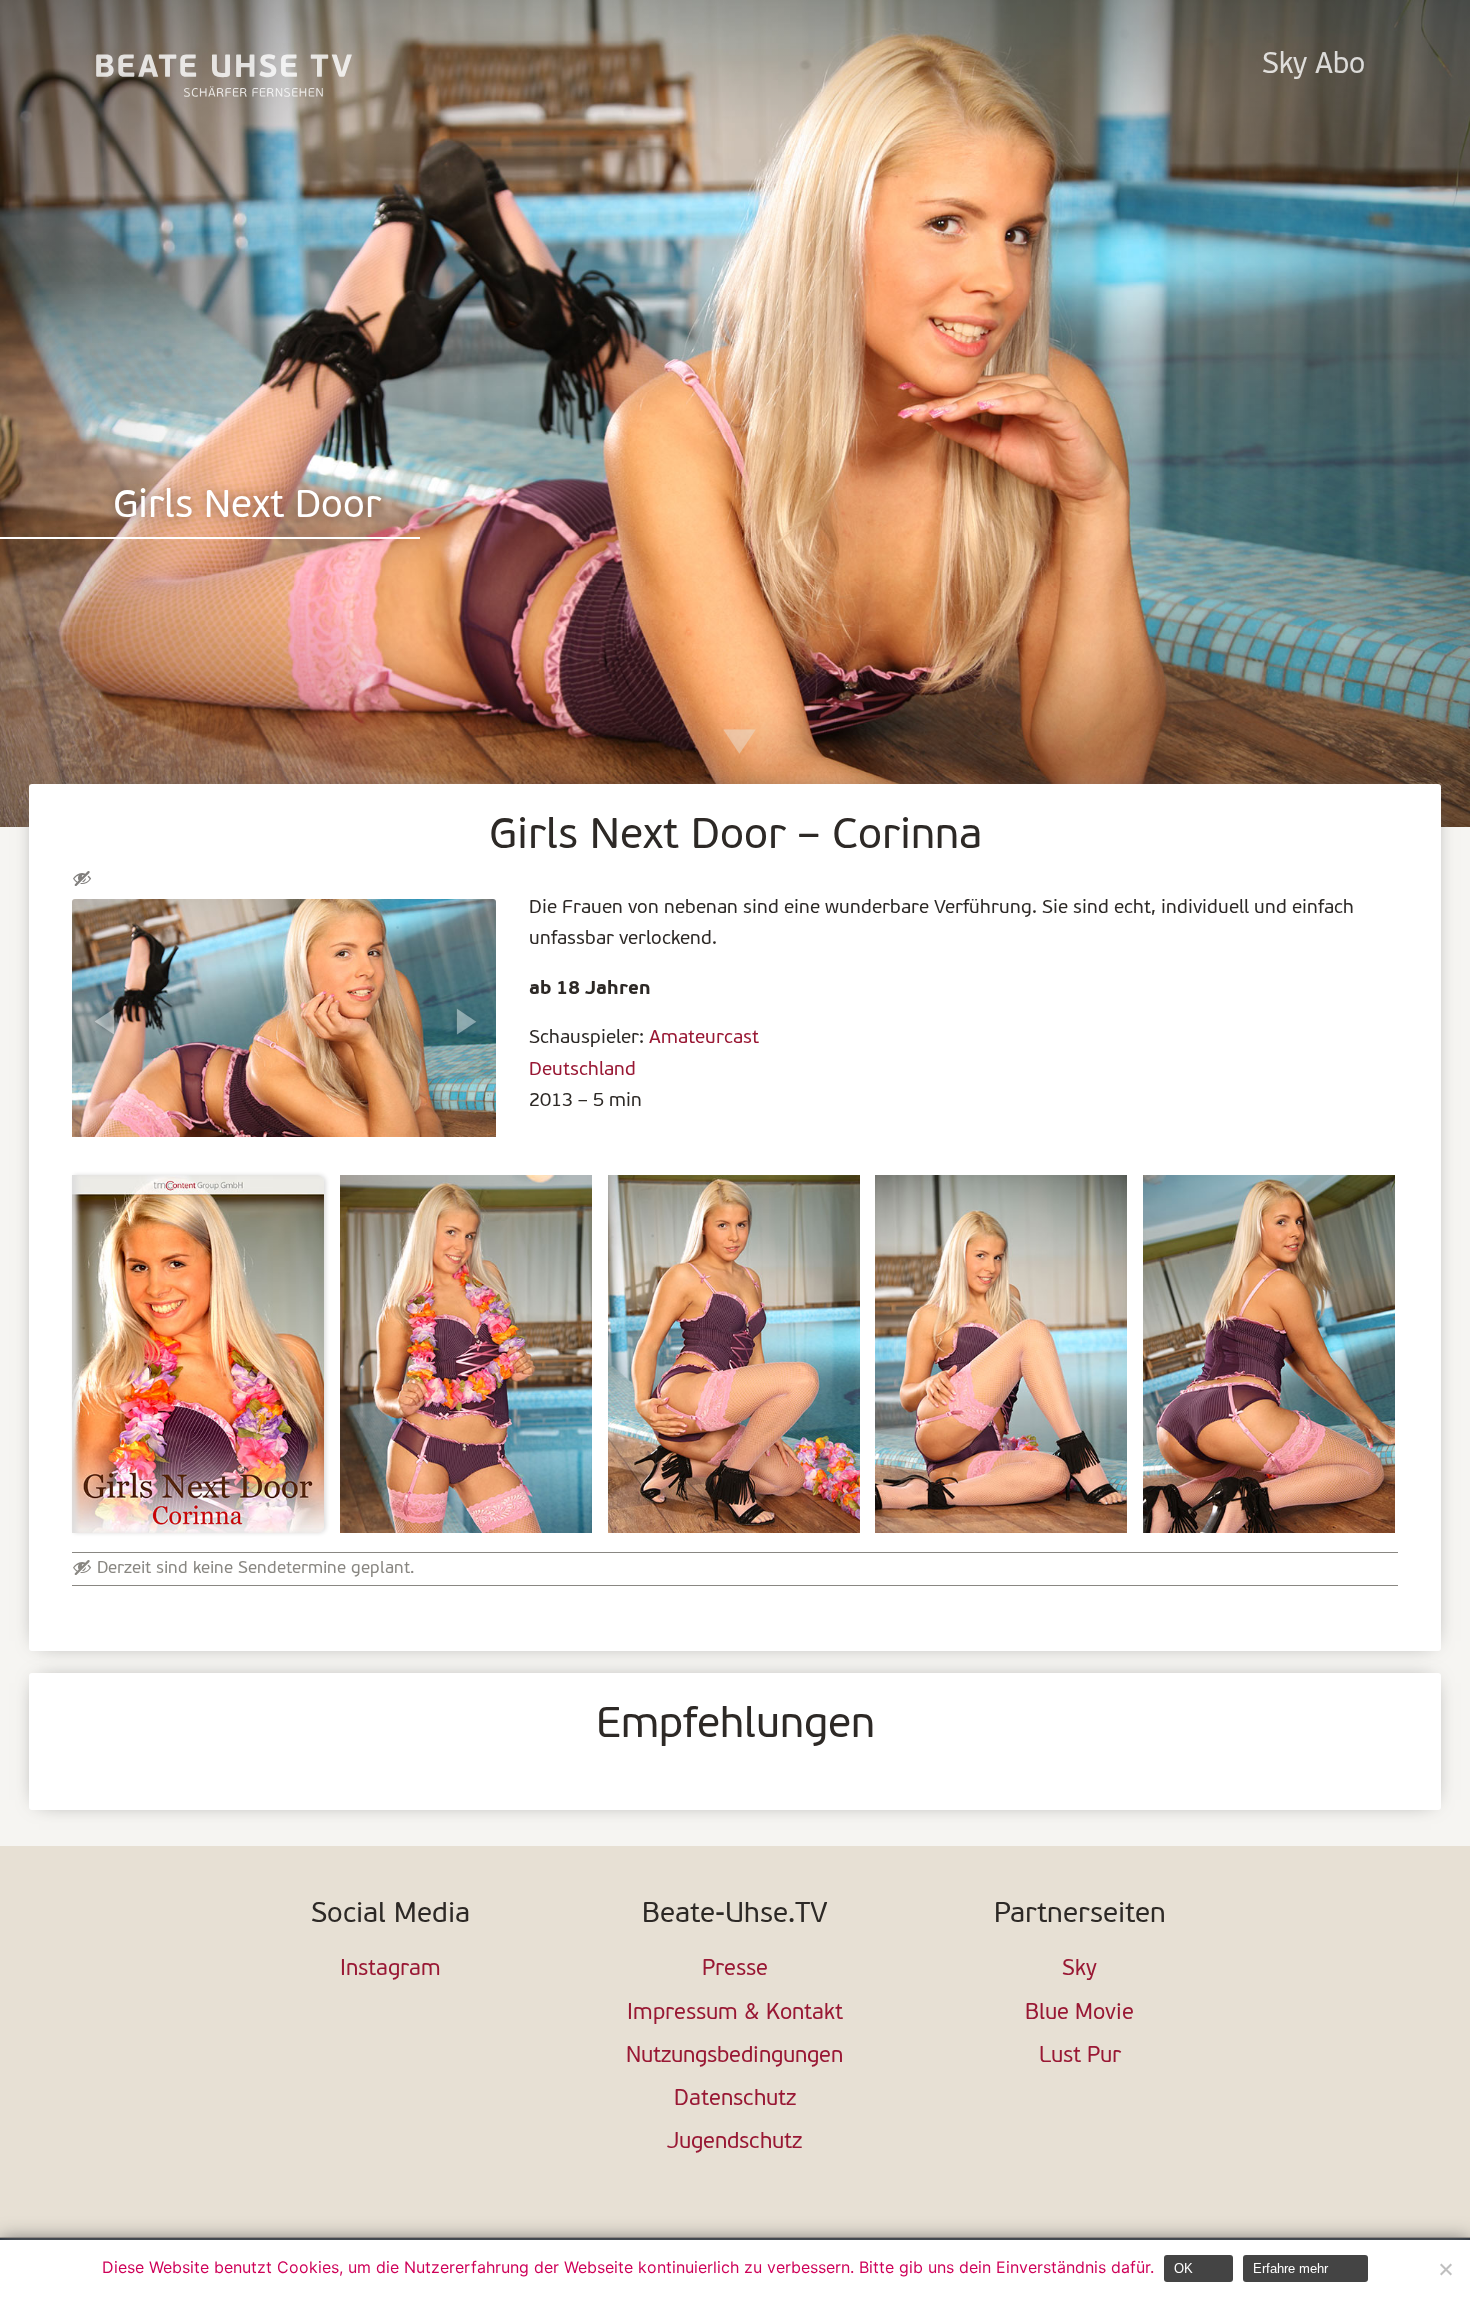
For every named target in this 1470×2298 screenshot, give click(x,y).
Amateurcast (704, 1038)
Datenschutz (735, 2099)
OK (1183, 2268)
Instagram (390, 1969)
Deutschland (582, 1070)
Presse (735, 1969)
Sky (1079, 1969)
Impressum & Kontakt (735, 2013)
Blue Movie (1079, 2013)
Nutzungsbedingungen (734, 2056)
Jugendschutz (734, 2142)
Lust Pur (1080, 2056)
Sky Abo (1313, 65)
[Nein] (1445, 2269)
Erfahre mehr (1290, 2268)
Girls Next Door (247, 507)
